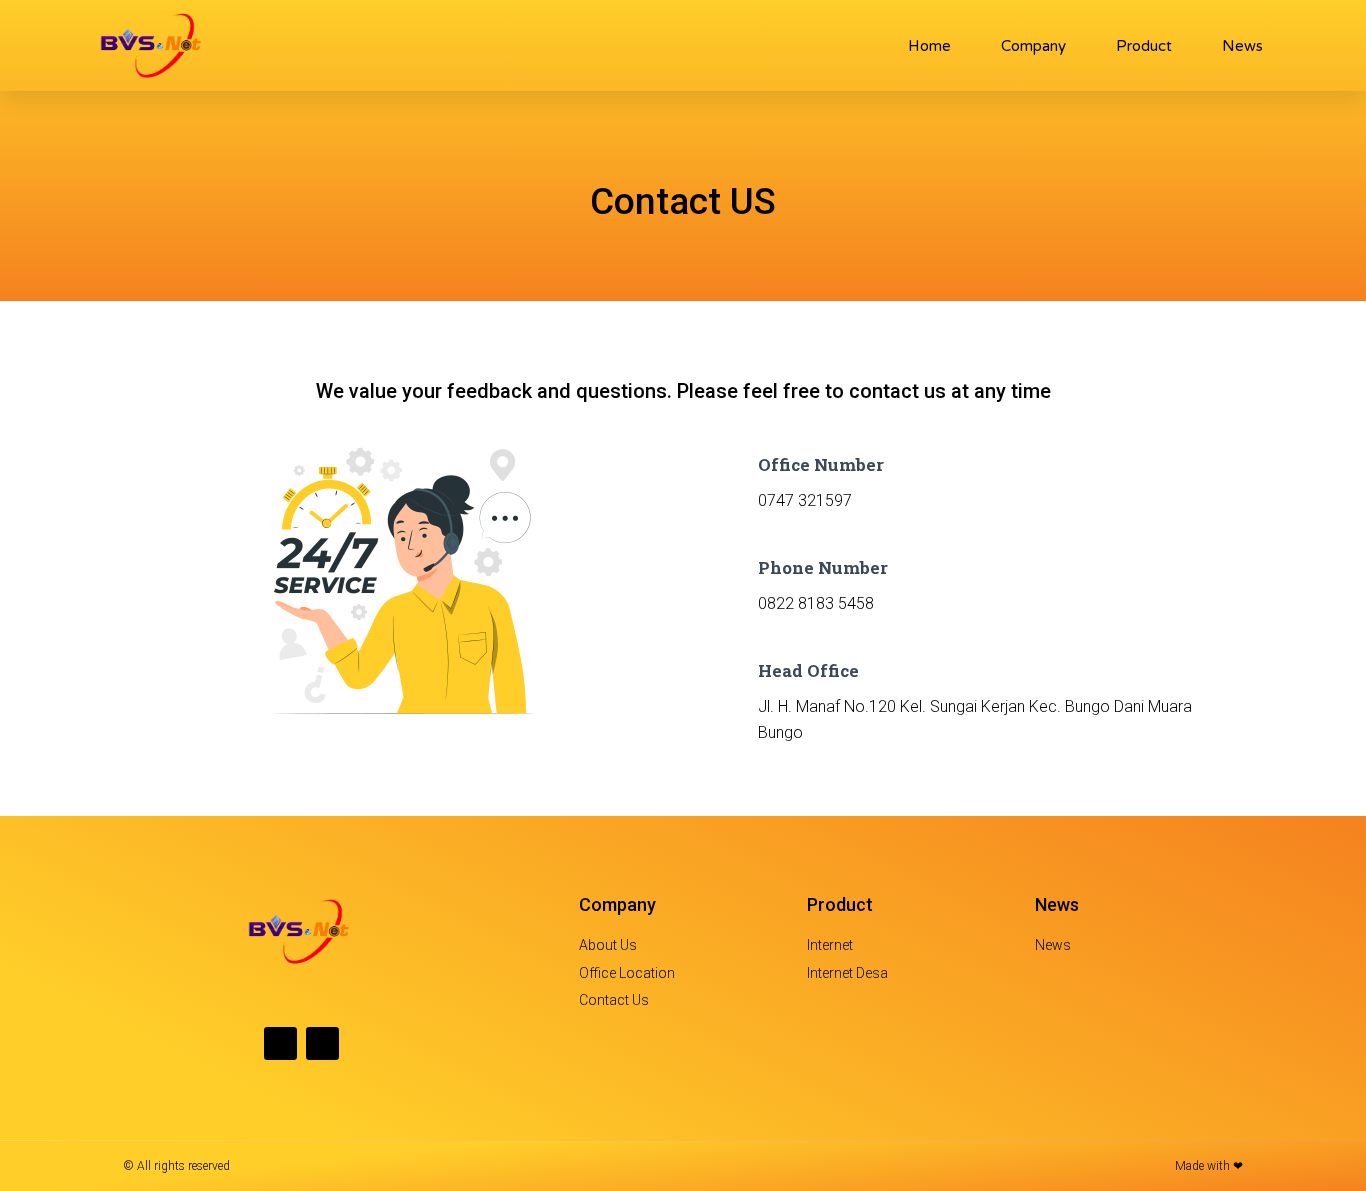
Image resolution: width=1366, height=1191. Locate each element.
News (1242, 46)
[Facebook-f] (280, 1043)
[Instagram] (322, 1043)
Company (1033, 46)
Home (929, 46)
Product (1144, 46)
